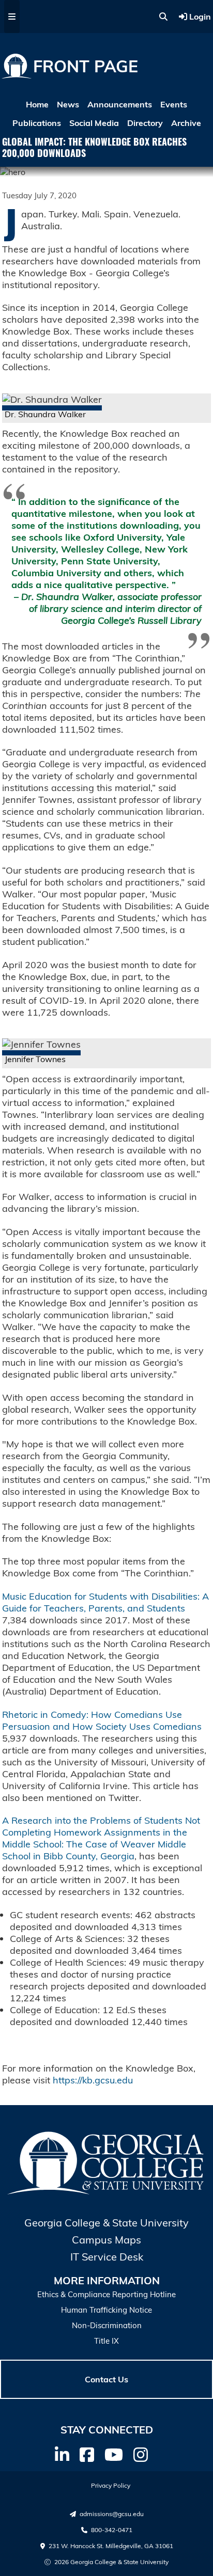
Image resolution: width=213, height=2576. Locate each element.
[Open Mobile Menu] (12, 17)
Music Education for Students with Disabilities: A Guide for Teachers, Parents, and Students (105, 1602)
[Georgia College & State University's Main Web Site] (106, 2192)
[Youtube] (114, 2455)
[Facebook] (87, 2455)
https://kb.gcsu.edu (93, 2080)
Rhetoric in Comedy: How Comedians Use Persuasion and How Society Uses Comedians (102, 1720)
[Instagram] (141, 2455)
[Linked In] (62, 2455)
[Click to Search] (163, 17)
